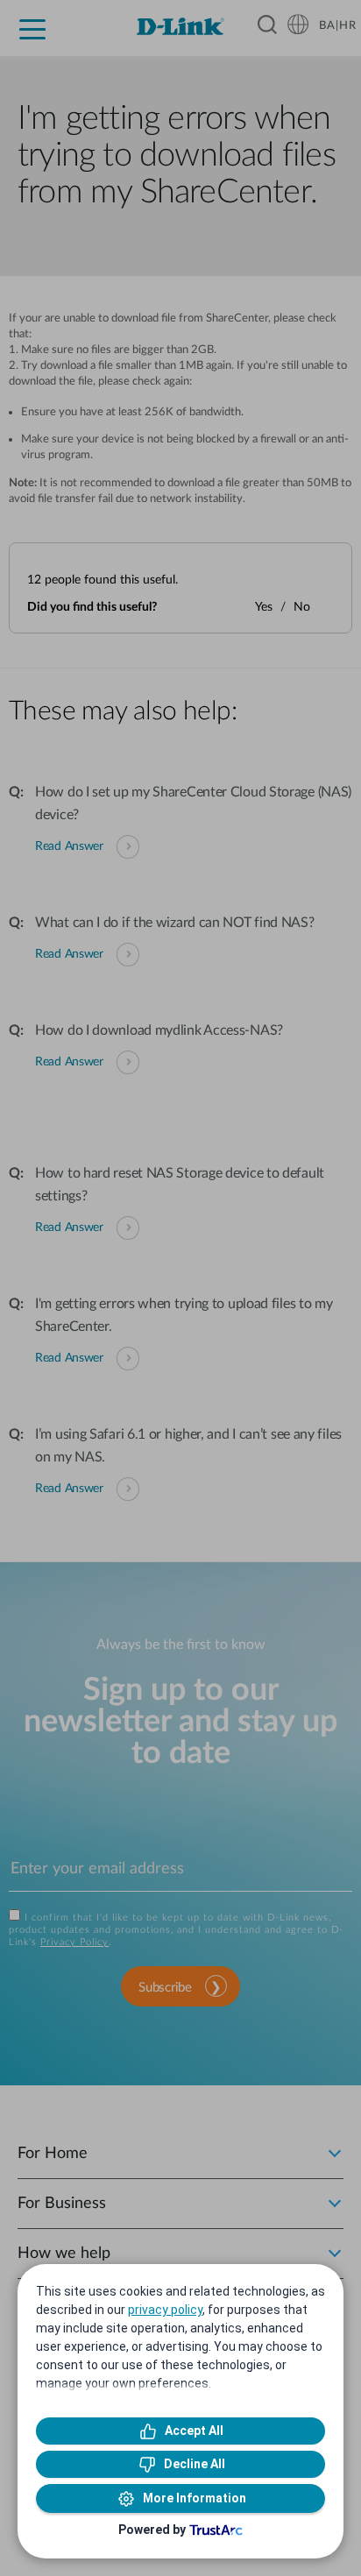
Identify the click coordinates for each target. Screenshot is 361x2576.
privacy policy (165, 2310)
